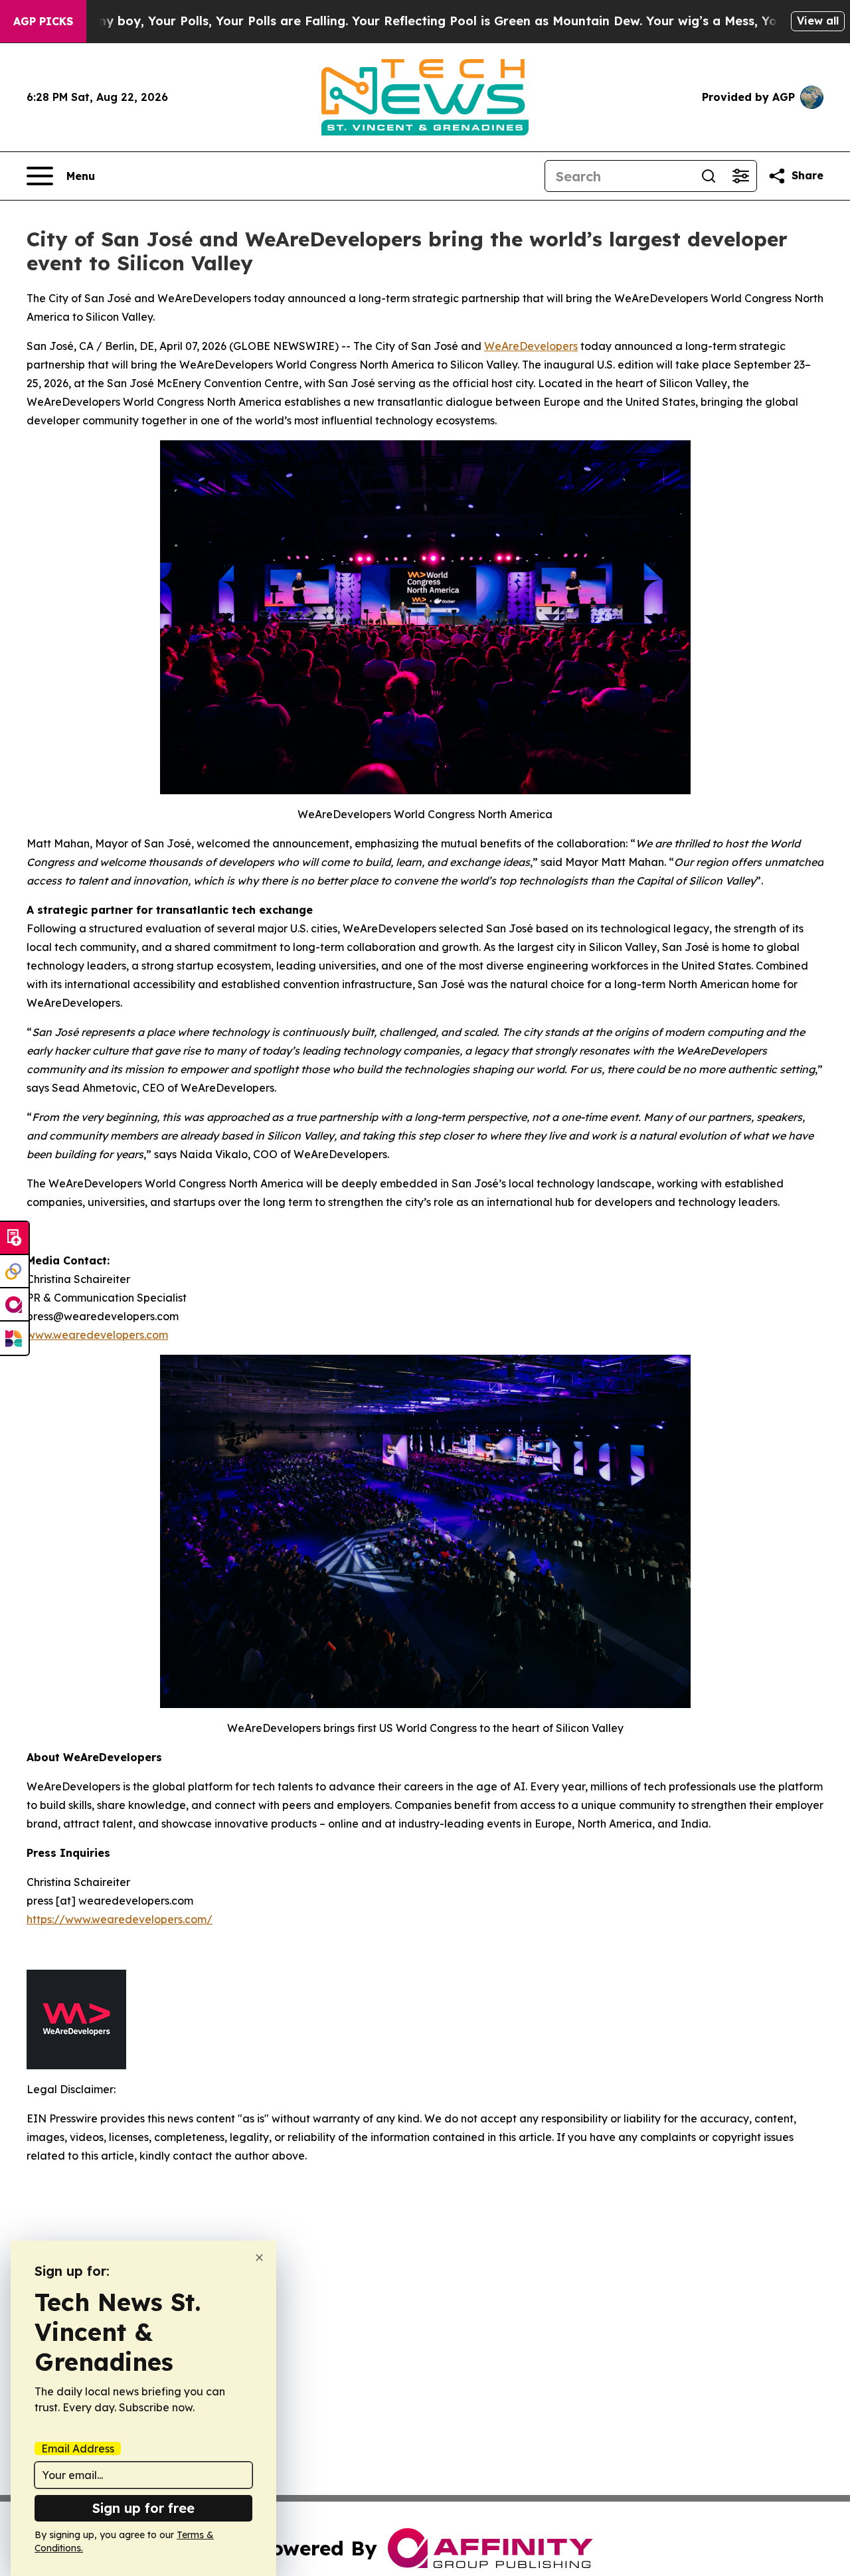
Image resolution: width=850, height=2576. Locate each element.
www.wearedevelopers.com (97, 1335)
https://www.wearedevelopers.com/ (120, 1919)
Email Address (78, 2448)
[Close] (259, 2258)
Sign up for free (143, 2508)
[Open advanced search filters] (740, 176)
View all (818, 21)
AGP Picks (43, 21)
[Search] (709, 176)
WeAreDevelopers (531, 346)
